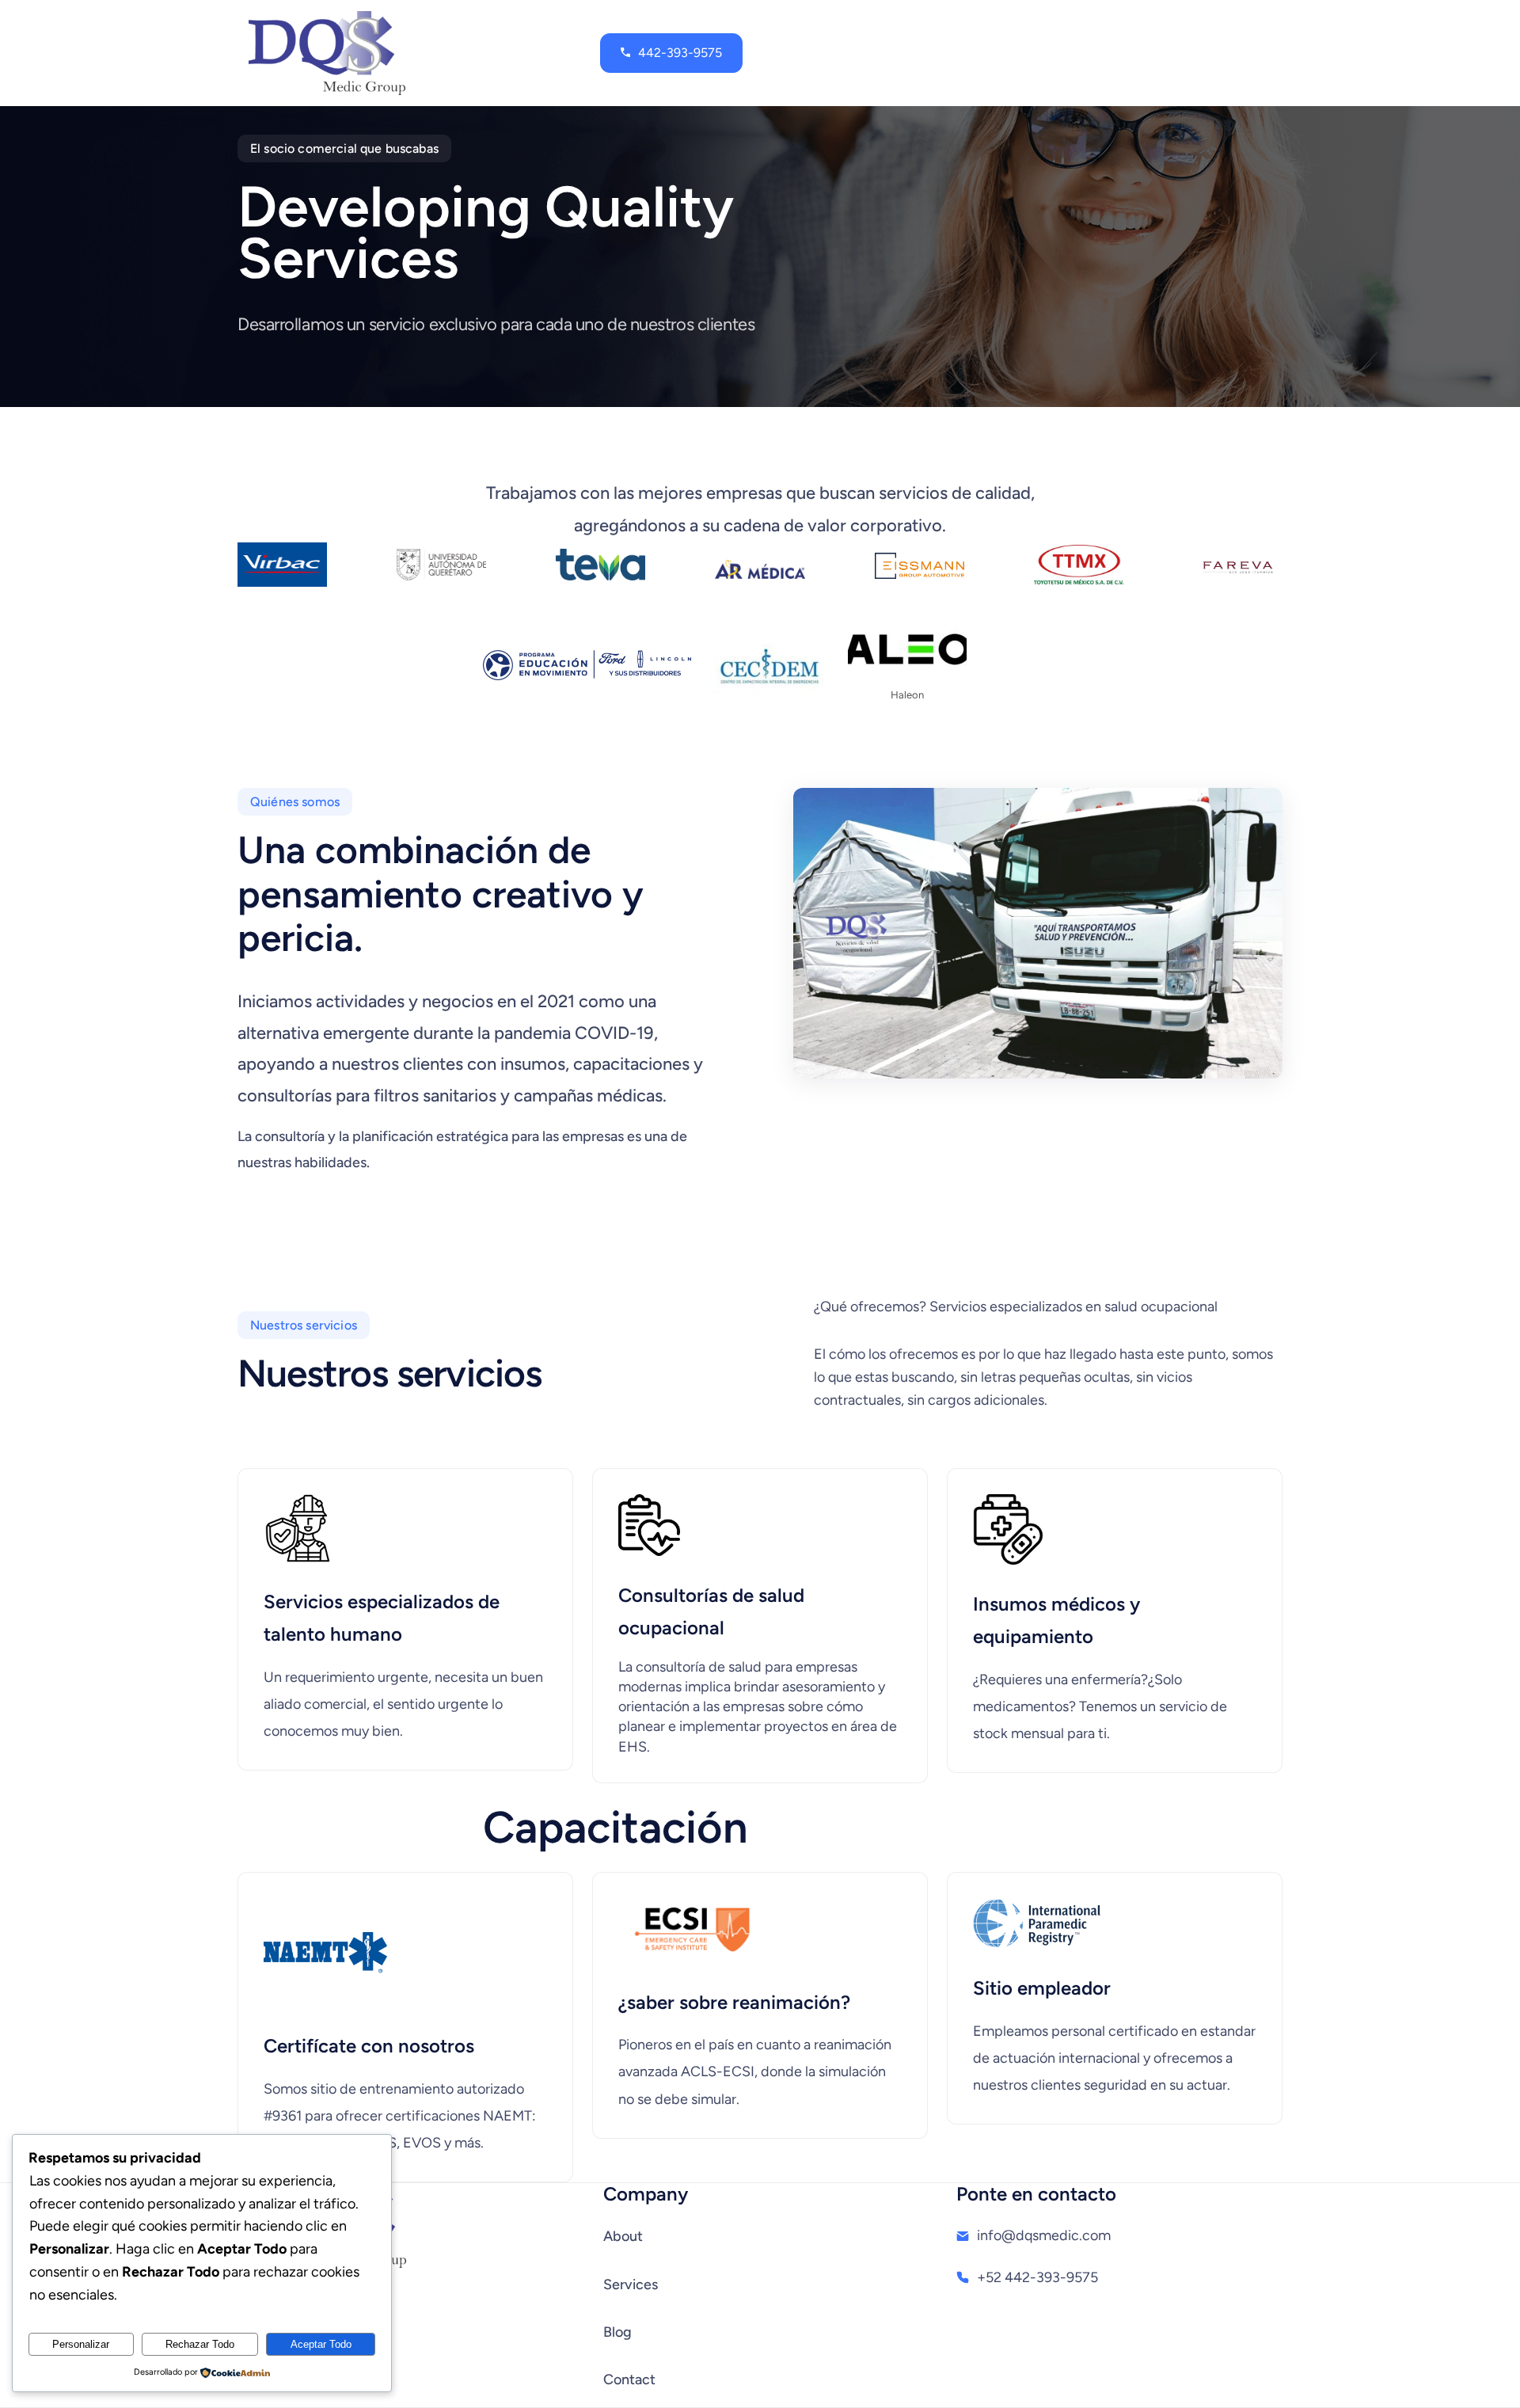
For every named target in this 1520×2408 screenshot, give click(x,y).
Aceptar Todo (321, 2344)
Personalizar (81, 2344)
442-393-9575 (680, 53)
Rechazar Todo (200, 2344)
